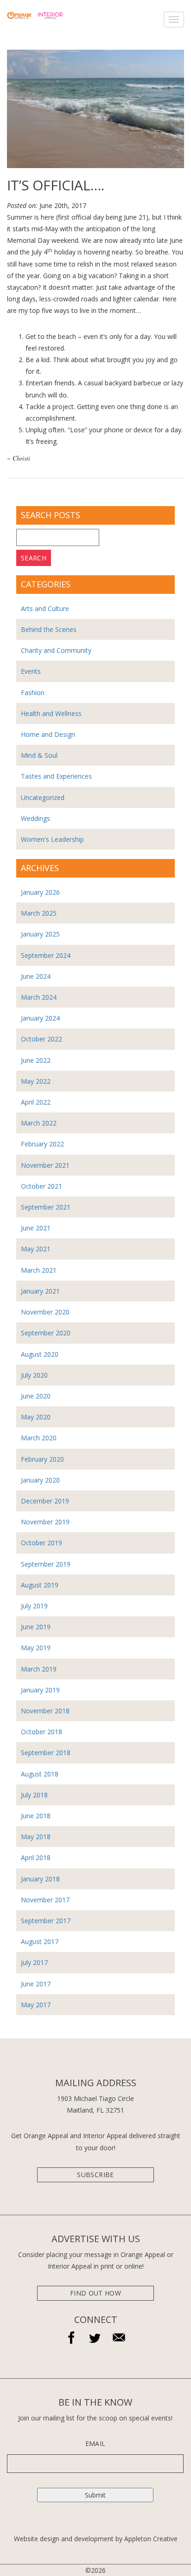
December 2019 (45, 1501)
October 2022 (41, 1039)
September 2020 (46, 1333)
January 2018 (40, 1879)
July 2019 (34, 1606)
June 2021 (36, 1228)
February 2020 (42, 1459)
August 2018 (40, 1774)
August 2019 (40, 1585)
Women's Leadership (52, 839)
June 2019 (36, 1627)
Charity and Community (56, 650)
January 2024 (40, 1018)
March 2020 (39, 1438)
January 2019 (40, 1690)
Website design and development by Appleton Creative (96, 2539)
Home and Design (48, 734)
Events (31, 671)
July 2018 (34, 1795)
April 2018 (36, 1857)
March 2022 (39, 1123)
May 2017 (36, 2005)
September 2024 (46, 955)
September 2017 (46, 1921)
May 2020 (36, 1417)
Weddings (35, 818)
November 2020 (45, 1312)
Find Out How (95, 2293)
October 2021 (41, 1186)
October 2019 (41, 1543)
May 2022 (36, 1081)
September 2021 (46, 1207)
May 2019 (36, 1648)
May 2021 (36, 1249)
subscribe (95, 2175)
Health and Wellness (51, 713)
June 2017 (36, 1984)
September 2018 (46, 1753)
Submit (95, 2495)
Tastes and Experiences (56, 776)
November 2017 (45, 1900)
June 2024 (36, 976)
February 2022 (42, 1144)
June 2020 (36, 1396)
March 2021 (39, 1270)
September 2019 (46, 1564)
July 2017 (34, 1962)
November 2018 (45, 1711)
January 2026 (40, 892)
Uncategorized (43, 797)
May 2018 (36, 1837)
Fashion (33, 693)
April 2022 (36, 1102)
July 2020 (34, 1375)
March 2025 (39, 913)
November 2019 (45, 1522)
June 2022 (36, 1060)
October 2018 (41, 1732)
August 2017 (40, 1942)
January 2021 (40, 1291)
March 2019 (39, 1669)
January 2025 (40, 934)
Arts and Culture (45, 608)
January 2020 (40, 1480)
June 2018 (36, 1816)
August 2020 (40, 1354)
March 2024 (39, 997)
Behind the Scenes (49, 629)
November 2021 (45, 1165)
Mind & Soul (39, 755)
